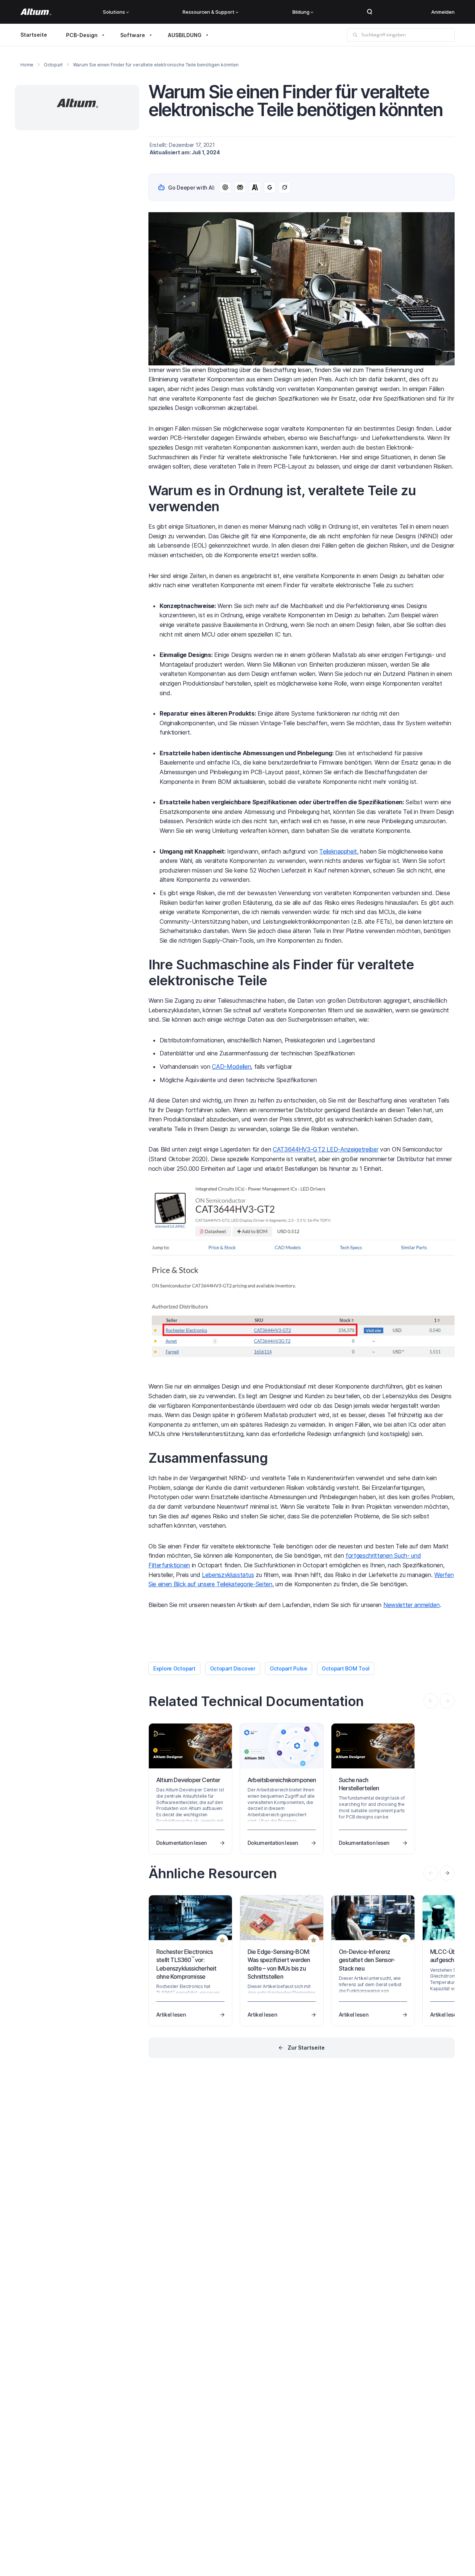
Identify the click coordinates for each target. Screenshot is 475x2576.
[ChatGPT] (225, 187)
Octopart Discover (233, 1668)
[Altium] (36, 12)
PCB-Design (82, 35)
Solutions (114, 12)
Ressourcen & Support (209, 12)
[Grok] (285, 187)
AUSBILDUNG (185, 35)
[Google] (270, 187)
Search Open (370, 12)
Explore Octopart (174, 1668)
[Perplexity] (240, 187)
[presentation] (447, 1873)
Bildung (301, 12)
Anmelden (443, 12)
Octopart (53, 65)
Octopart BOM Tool (346, 1668)
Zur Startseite (306, 2048)
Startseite (34, 35)
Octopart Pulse (289, 1668)
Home (27, 65)
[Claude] (255, 187)
